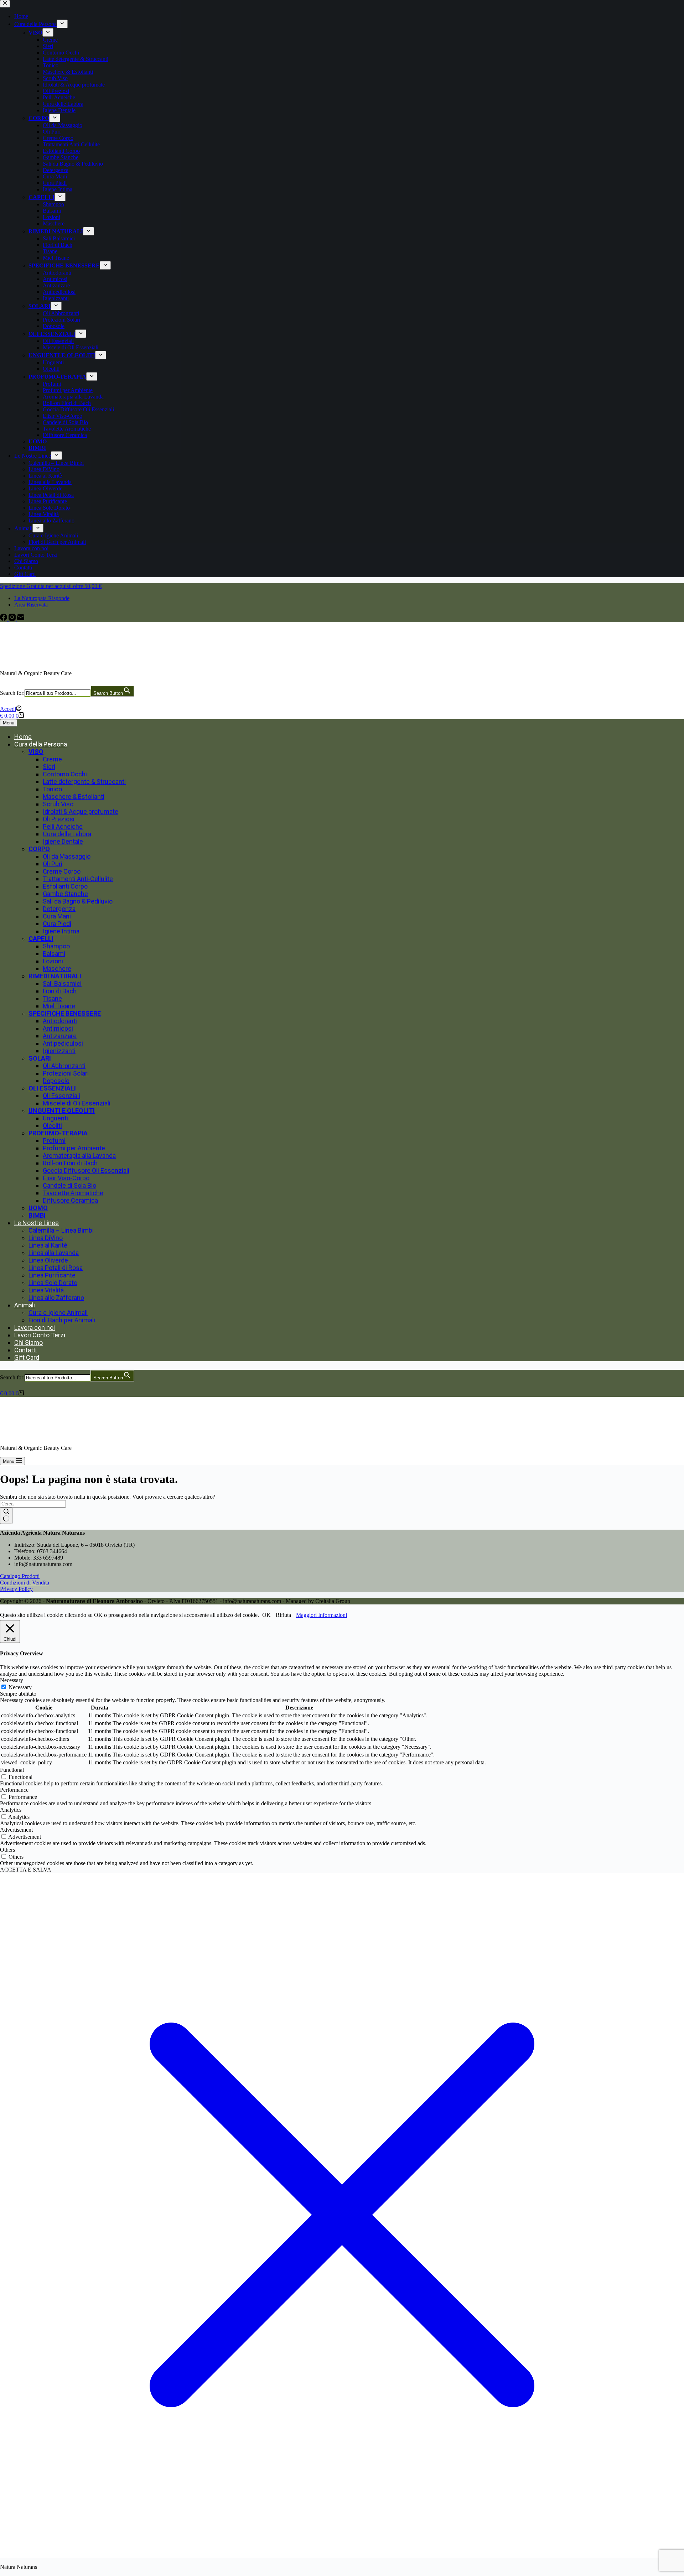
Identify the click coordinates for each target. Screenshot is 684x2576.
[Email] (21, 619)
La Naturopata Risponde (42, 598)
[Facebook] (4, 619)
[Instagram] (13, 619)
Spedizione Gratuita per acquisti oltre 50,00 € (51, 586)
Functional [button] (12, 1770)
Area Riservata (31, 605)
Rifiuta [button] (283, 1615)
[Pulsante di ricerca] (6, 1516)
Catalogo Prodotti (20, 1576)
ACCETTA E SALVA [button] (26, 1870)
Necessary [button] (12, 1680)
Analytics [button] (11, 1810)
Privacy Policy (16, 1589)
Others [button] (7, 1850)
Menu (9, 723)
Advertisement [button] (16, 1830)
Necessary (20, 1687)
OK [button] (266, 1615)
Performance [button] (14, 1790)
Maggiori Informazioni (322, 1615)
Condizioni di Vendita (25, 1583)
